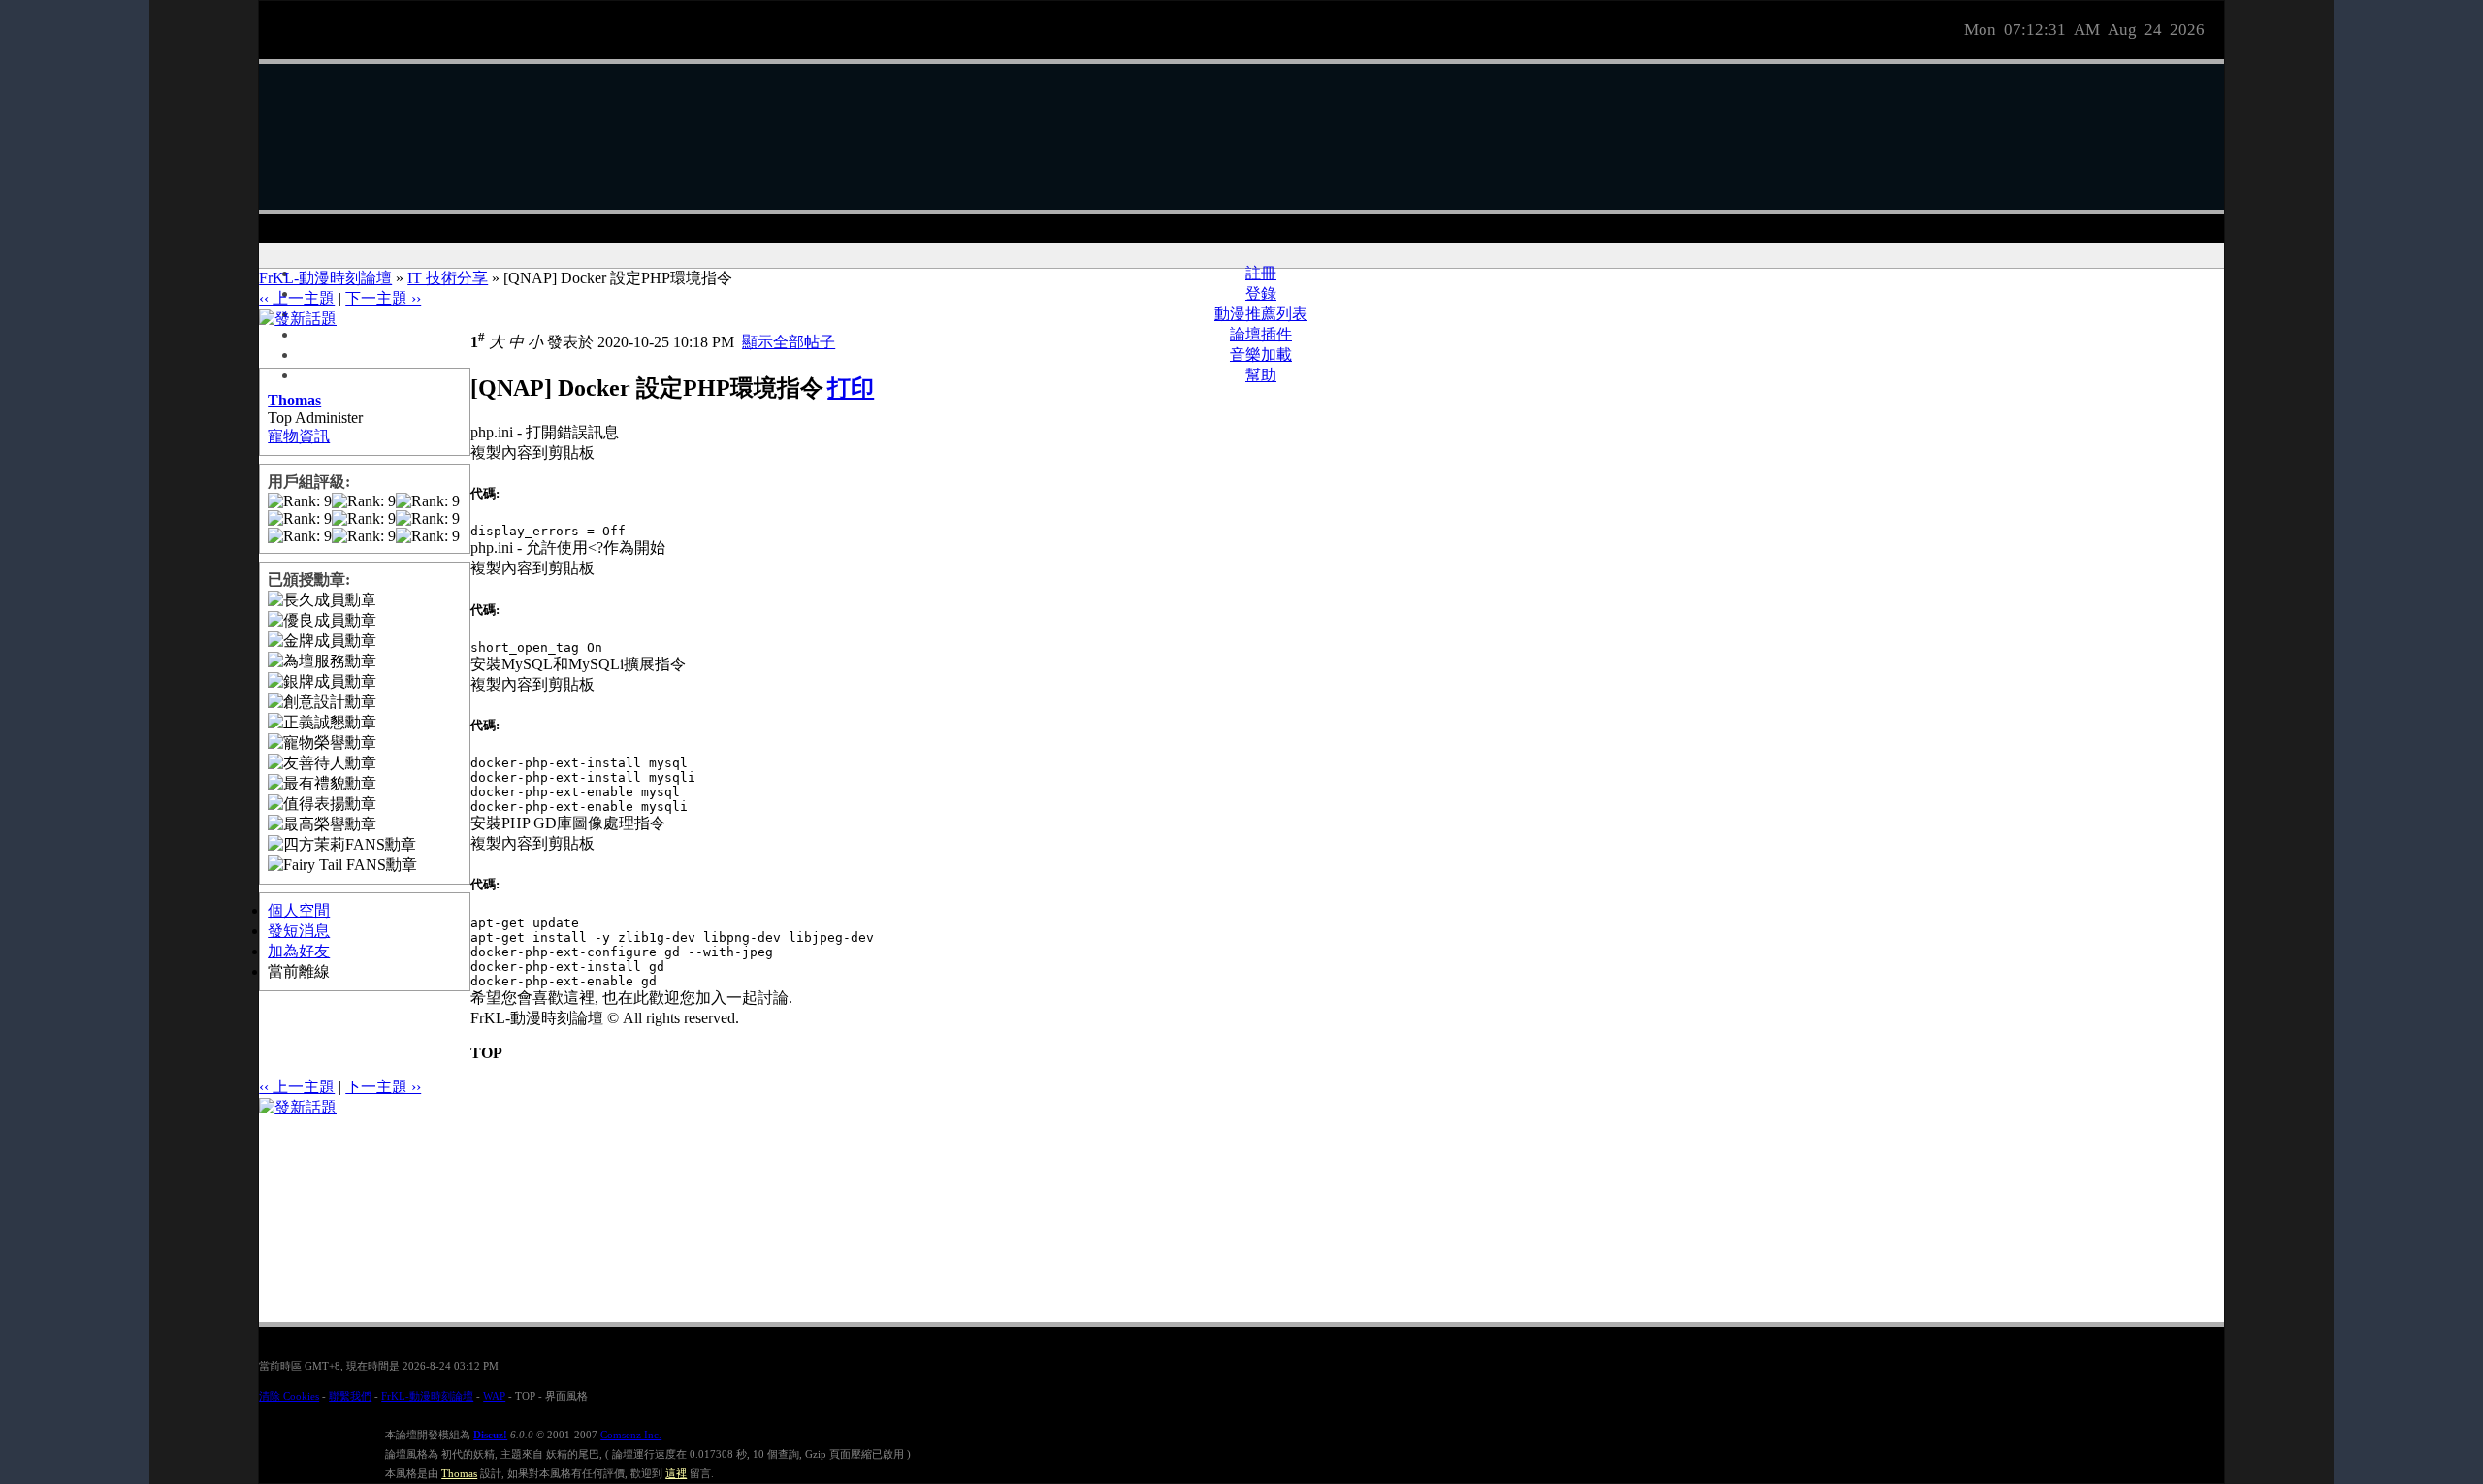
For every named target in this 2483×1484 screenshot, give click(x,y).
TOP (486, 1053)
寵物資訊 (299, 436)
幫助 (1261, 375)
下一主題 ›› (383, 298)
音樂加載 (1261, 355)
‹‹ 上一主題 (297, 298)
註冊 (1261, 273)
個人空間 (299, 910)
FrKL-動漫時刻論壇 (325, 278)
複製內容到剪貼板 (532, 452)
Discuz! (490, 1435)
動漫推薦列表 (1261, 314)
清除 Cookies (289, 1396)
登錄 (1261, 293)
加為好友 (299, 951)
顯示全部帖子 (789, 342)
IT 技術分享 (448, 278)
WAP (494, 1396)
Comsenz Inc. (631, 1435)
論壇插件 (1261, 334)
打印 (851, 388)
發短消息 (299, 931)
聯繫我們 (350, 1396)
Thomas (294, 400)
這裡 (676, 1473)
